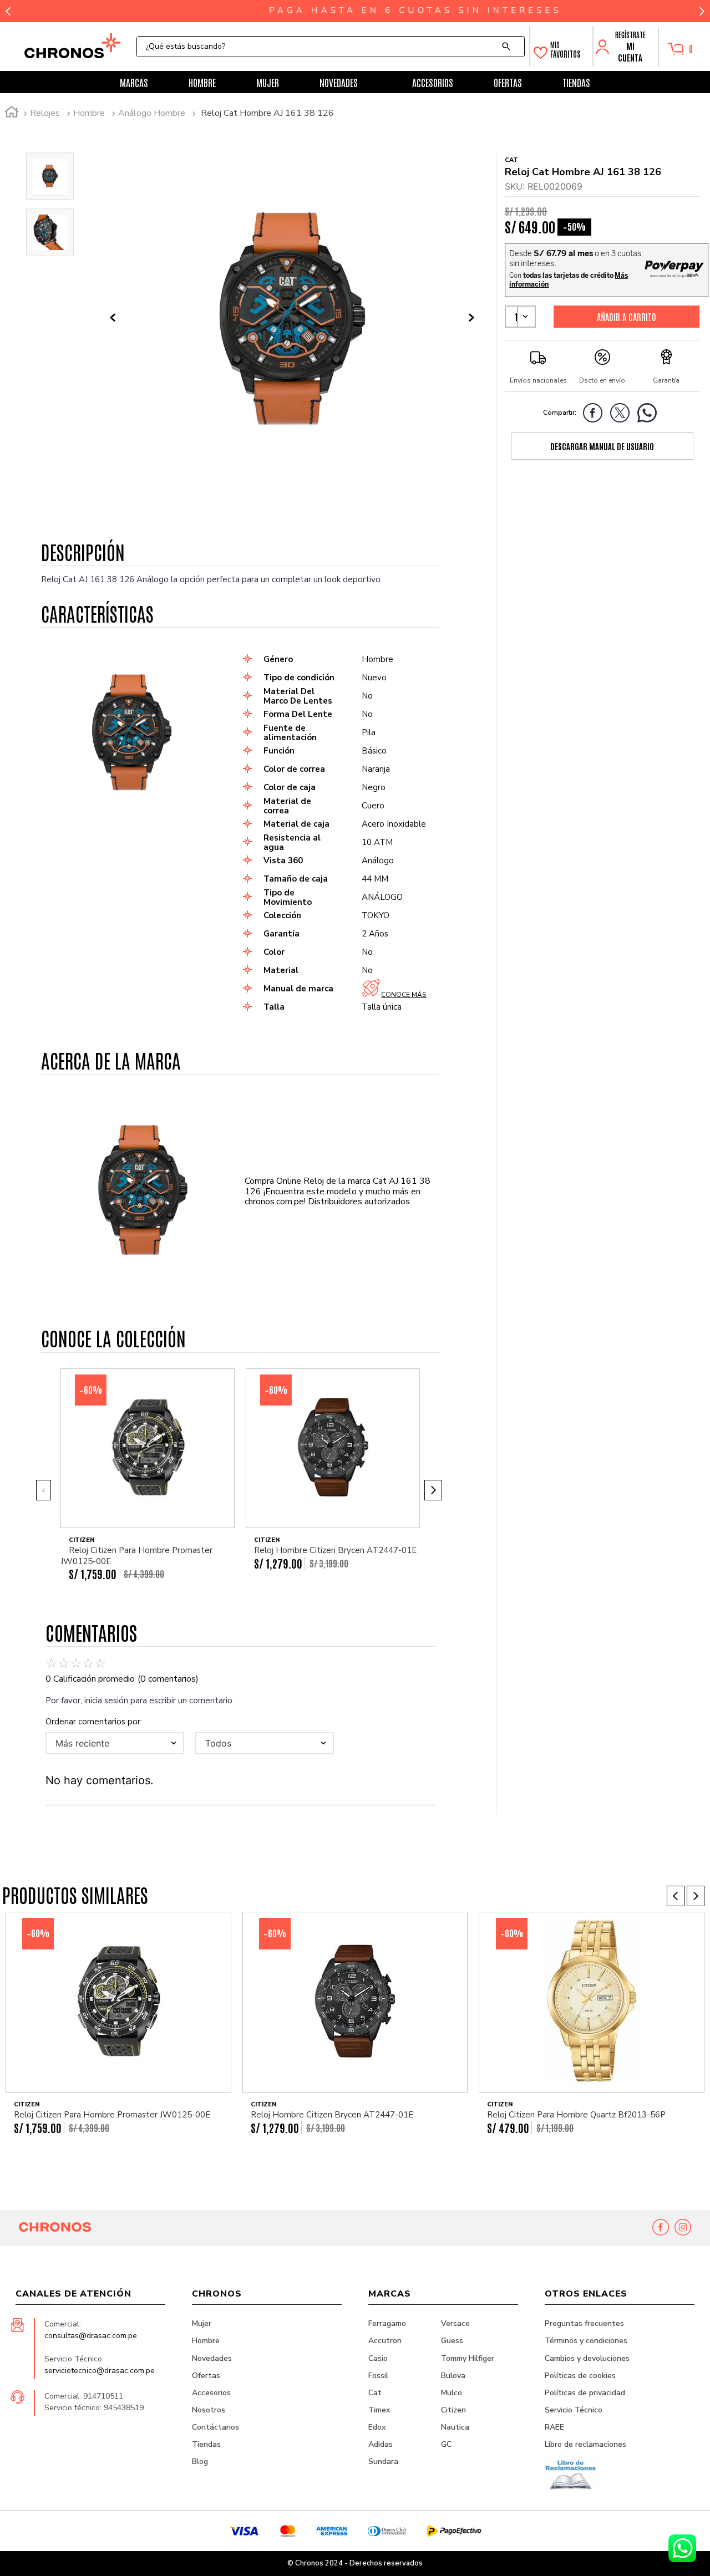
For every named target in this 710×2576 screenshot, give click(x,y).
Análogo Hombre (152, 113)
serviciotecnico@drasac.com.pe (100, 2371)
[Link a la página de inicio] (12, 114)
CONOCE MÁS (404, 995)
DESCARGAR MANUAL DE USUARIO (602, 446)
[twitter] (623, 415)
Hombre (89, 113)
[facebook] (595, 415)
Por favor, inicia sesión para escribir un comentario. (140, 1701)
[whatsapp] (650, 415)
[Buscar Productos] (509, 47)
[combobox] (331, 47)
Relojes (45, 113)
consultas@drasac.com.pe (91, 2336)
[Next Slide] (702, 11)
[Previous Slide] (8, 11)
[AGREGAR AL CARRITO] (627, 317)
